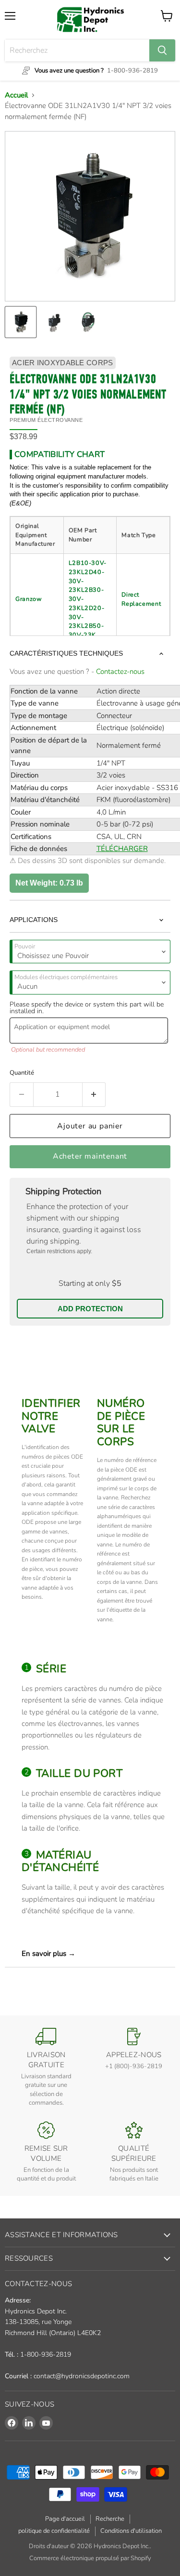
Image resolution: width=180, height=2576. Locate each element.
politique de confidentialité (54, 2531)
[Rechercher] (162, 50)
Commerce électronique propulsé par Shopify (90, 2558)
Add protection (90, 1309)
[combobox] (77, 50)
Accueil (16, 95)
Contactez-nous (120, 671)
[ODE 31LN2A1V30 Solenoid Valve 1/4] (21, 322)
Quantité (22, 1073)
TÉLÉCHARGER (122, 849)
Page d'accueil (65, 2519)
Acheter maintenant (90, 1156)
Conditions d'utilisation (131, 2531)
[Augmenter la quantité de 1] (94, 1094)
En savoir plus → (48, 1953)
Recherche (110, 2519)
